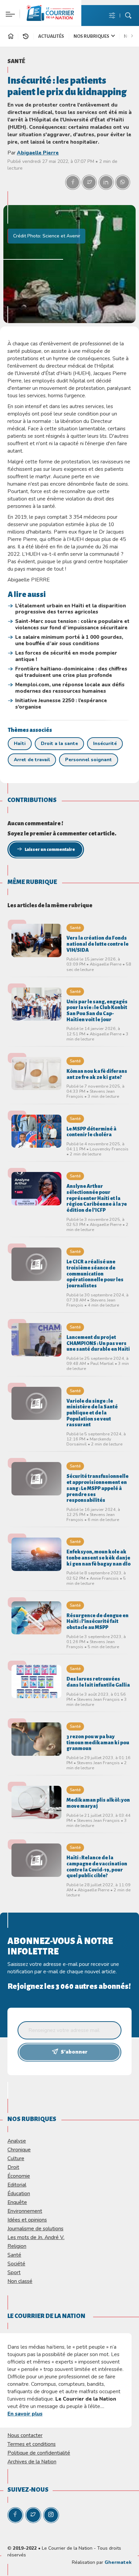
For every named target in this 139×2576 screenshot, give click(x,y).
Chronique (19, 2150)
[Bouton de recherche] (128, 16)
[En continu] (26, 36)
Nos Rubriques (92, 36)
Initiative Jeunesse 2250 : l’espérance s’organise (61, 704)
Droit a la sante (59, 743)
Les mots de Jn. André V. (36, 2237)
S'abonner (74, 2052)
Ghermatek (118, 2562)
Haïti (20, 743)
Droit (13, 2167)
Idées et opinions (27, 2220)
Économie (19, 2176)
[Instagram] (51, 2515)
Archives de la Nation (32, 2461)
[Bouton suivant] (134, 35)
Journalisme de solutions (35, 2228)
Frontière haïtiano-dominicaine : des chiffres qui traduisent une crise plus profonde (71, 672)
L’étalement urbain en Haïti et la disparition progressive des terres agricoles (71, 609)
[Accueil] (11, 37)
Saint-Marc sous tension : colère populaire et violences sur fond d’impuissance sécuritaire (72, 624)
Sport (14, 2272)
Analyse (17, 2141)
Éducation (19, 2193)
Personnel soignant (89, 760)
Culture (16, 2158)
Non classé (20, 2281)
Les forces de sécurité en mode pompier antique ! (66, 656)
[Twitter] (33, 2515)
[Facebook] (15, 2515)
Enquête (17, 2202)
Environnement (25, 2211)
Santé (16, 61)
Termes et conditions (32, 2444)
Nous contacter (25, 2435)
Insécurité (105, 743)
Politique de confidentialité (39, 2453)
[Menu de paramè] (112, 16)
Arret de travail (32, 760)
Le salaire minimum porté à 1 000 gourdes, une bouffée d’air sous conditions (69, 640)
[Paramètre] (9, 10)
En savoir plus (25, 2414)
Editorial (17, 2185)
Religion (17, 2246)
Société (16, 2264)
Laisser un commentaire (50, 850)
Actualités (51, 36)
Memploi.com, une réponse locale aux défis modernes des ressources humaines (70, 688)
